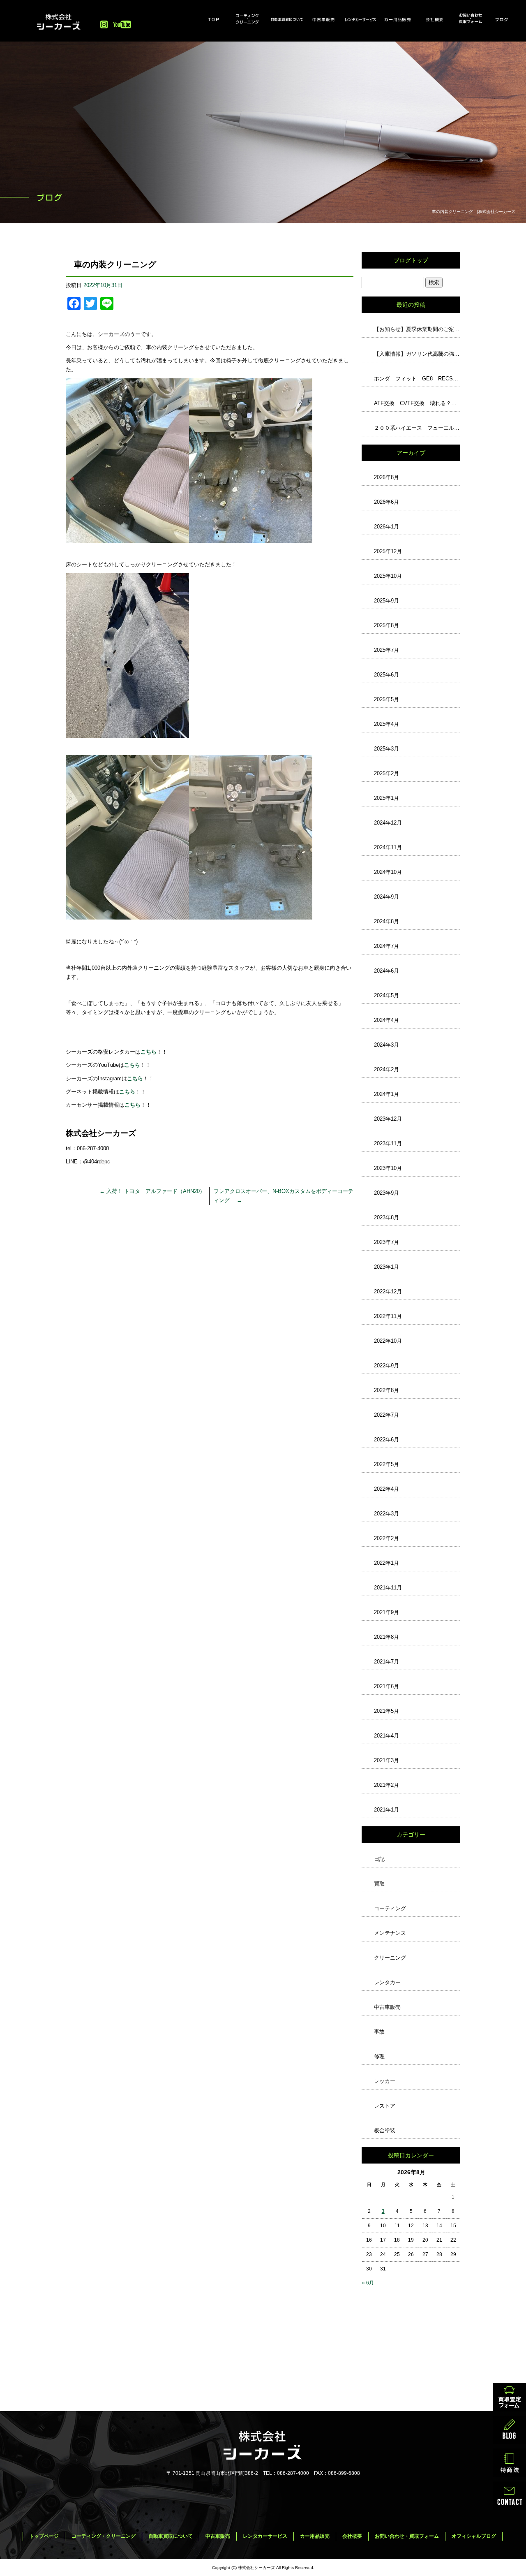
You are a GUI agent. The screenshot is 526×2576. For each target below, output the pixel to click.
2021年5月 (386, 1711)
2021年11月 (388, 1588)
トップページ (213, 19)
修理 (379, 2056)
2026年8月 (386, 477)
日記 (379, 1859)
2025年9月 (386, 601)
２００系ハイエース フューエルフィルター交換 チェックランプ (417, 428)
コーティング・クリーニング (250, 19)
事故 (379, 2032)
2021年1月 (386, 1810)
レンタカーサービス (360, 19)
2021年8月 (386, 1637)
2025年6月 (386, 675)
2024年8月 (386, 921)
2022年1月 (386, 1563)
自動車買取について (287, 19)
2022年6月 (386, 1440)
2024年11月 (388, 847)
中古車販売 (323, 19)
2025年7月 (386, 650)
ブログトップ (411, 260)
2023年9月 (386, 1193)
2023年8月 (386, 1217)
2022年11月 (388, 1316)
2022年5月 (386, 1464)
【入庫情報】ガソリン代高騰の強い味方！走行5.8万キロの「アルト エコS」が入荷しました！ (417, 354)
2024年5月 (386, 995)
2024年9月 (386, 897)
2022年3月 (386, 1514)
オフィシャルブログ (508, 19)
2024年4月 (386, 1020)
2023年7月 (386, 1242)
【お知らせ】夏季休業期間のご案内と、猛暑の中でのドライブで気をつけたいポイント (417, 329)
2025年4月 (386, 724)
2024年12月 (388, 823)
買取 (379, 1884)
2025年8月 (386, 625)
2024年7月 (386, 946)
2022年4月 (386, 1489)
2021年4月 (386, 1736)
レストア (385, 2106)
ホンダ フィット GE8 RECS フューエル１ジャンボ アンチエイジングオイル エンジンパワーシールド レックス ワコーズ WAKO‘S (417, 379)
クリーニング (390, 1958)
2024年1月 (386, 1094)
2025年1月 (386, 798)
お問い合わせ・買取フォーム (471, 19)
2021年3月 (386, 1760)
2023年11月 (388, 1143)
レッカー (385, 2081)
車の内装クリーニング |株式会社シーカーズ (474, 212)
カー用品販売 (397, 19)
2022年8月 (386, 1390)
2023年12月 (388, 1119)
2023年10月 (388, 1168)
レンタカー (387, 1982)
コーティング (390, 1908)
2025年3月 (386, 749)
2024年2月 (386, 1069)
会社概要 (434, 19)
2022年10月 (388, 1341)
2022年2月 (386, 1538)
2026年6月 (386, 502)
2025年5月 (386, 699)
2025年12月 (388, 551)
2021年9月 (386, 1612)
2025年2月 (386, 773)
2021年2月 (386, 1785)
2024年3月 (386, 1045)
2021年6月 (386, 1686)
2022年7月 (386, 1415)
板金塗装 (385, 2130)
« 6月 (368, 2283)
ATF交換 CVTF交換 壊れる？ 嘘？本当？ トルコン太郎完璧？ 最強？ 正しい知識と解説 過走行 (417, 403)
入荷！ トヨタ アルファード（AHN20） (152, 1191)
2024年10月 (388, 872)
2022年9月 (386, 1366)
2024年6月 (386, 971)
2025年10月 (388, 576)
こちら (135, 1078)
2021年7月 (386, 1662)
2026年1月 (386, 527)
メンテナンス (390, 1933)
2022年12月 (388, 1291)
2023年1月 (386, 1267)
